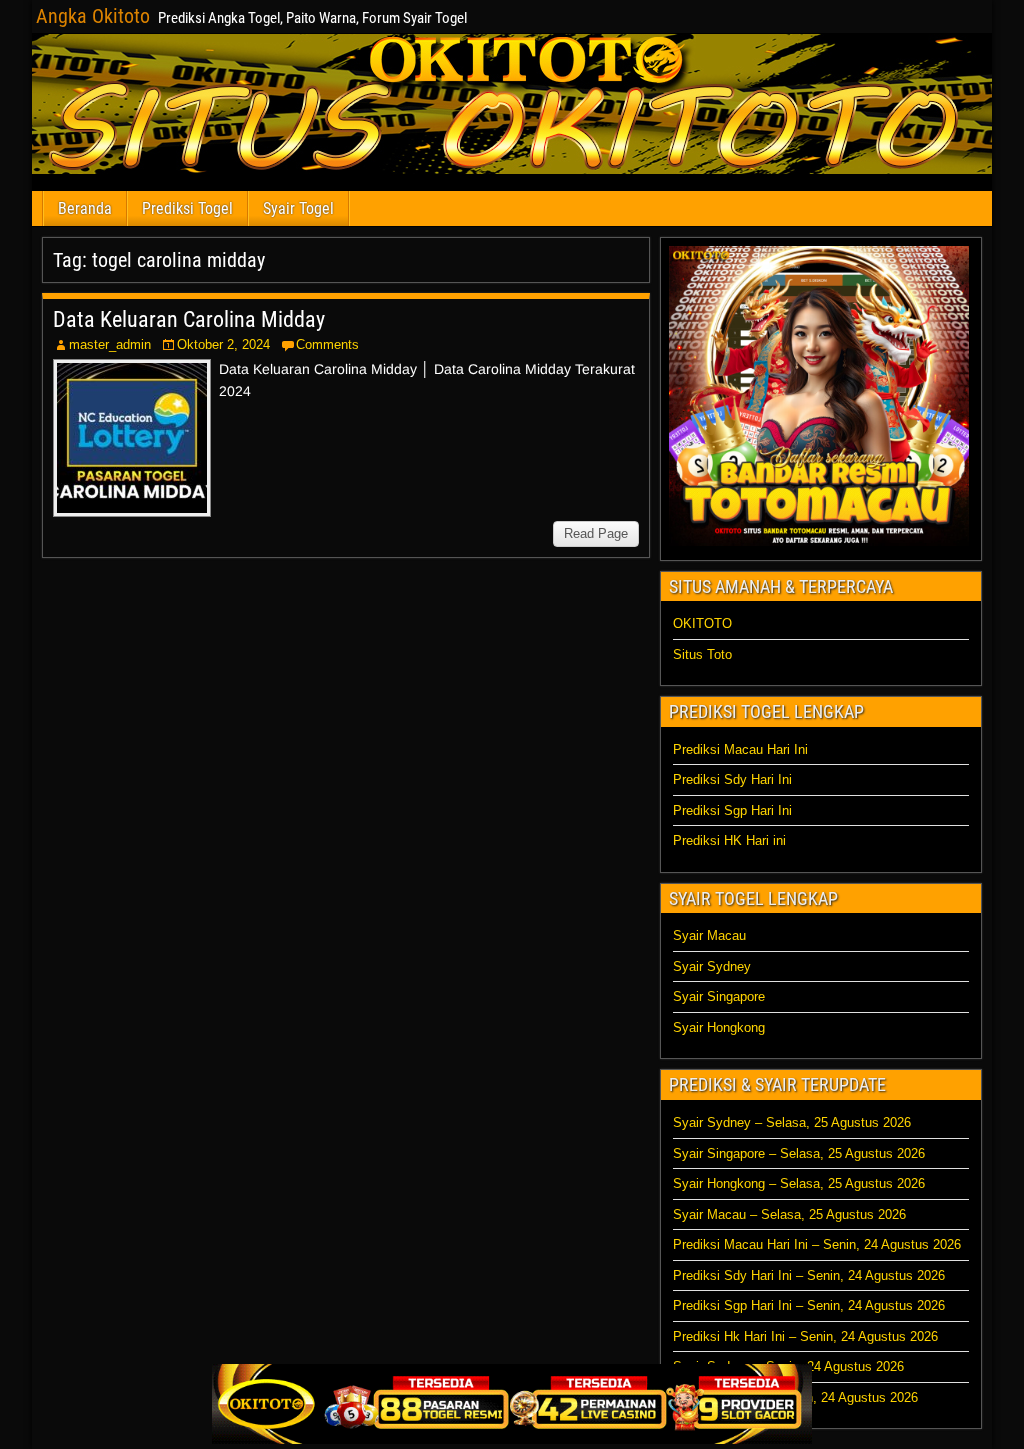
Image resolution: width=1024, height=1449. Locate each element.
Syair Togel (298, 208)
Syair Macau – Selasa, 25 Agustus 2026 (789, 1214)
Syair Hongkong (719, 1027)
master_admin (110, 344)
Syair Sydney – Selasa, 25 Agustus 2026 (792, 1122)
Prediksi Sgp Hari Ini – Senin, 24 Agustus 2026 (809, 1305)
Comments (327, 344)
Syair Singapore (719, 996)
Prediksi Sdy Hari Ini (732, 779)
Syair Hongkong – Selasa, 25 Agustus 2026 (799, 1183)
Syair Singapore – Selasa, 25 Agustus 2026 (799, 1153)
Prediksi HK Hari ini (729, 840)
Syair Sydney (712, 966)
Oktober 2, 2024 (223, 344)
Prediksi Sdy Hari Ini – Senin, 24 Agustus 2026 (809, 1275)
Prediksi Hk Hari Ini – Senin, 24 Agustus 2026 (805, 1336)
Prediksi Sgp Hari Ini (732, 810)
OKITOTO (702, 623)
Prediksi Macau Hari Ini (740, 749)
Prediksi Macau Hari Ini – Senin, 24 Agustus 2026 (817, 1244)
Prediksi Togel (187, 208)
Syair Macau (709, 935)
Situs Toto (702, 654)
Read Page (596, 533)
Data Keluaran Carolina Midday (189, 319)
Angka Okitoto (93, 16)
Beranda (85, 208)
